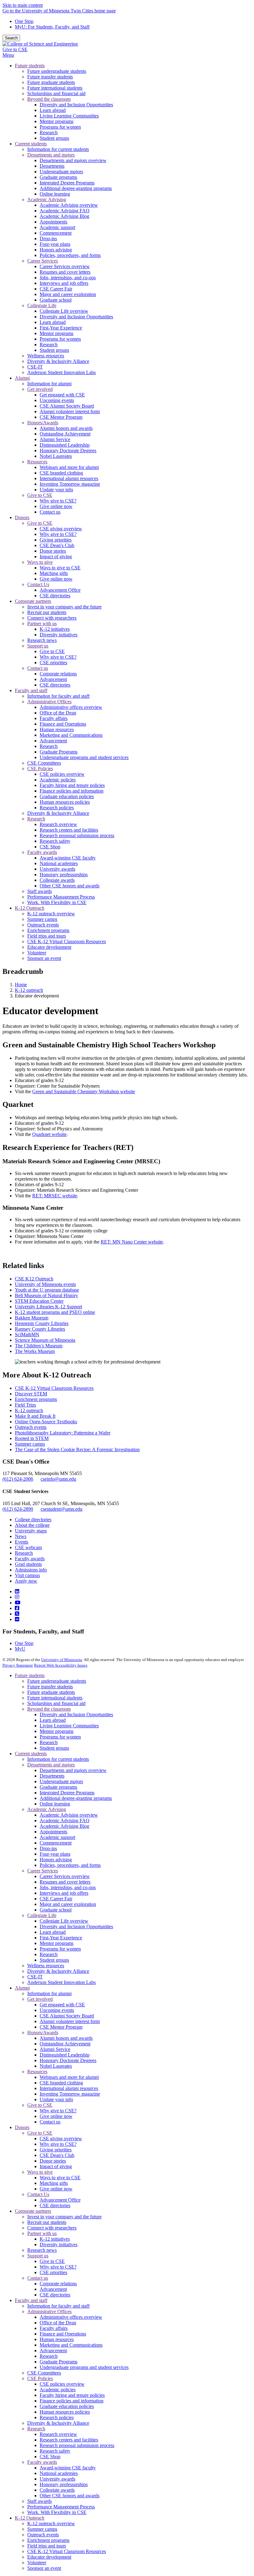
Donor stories (53, 2161)
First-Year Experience (61, 1938)
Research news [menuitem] (42, 640)
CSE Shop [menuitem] (50, 847)
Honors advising (56, 1860)
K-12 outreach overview (51, 2523)
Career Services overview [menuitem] (65, 266)
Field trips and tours (47, 2546)
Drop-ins (48, 1848)
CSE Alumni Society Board (67, 2016)
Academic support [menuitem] (57, 227)
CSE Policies (40, 2378)
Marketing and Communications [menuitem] (71, 735)
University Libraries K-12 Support (48, 1307)
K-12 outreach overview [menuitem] (51, 914)
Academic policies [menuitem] (58, 780)
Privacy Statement (18, 1665)
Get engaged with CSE (62, 2005)
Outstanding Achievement (65, 2044)
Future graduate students (51, 1692)
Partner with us (42, 2233)
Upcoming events (57, 2010)
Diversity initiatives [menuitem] (59, 635)
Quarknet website (49, 1134)
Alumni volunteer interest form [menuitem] (70, 411)
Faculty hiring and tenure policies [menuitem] (72, 785)
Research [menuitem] (49, 133)
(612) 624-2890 (18, 1509)
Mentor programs (57, 1731)
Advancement (53, 2289)
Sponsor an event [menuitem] (44, 958)
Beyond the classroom (49, 1709)
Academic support (57, 1837)
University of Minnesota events (45, 1284)
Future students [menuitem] (30, 66)
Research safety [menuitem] (55, 841)
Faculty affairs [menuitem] (54, 718)
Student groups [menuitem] (54, 138)
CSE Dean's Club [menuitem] (57, 545)
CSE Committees (44, 2373)
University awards (57, 2479)
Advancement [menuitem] (53, 679)
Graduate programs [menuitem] (58, 177)
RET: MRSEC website (55, 1196)
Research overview (58, 2434)
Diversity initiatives (59, 2245)
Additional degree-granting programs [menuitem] (76, 188)
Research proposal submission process (77, 2445)
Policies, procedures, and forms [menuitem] (70, 255)
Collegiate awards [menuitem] (57, 880)
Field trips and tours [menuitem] (47, 936)
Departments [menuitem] (52, 166)
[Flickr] (17, 1619)
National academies (59, 2473)
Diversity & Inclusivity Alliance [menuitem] (58, 361)
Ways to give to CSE (60, 2178)
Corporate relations (58, 2284)
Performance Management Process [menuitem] (61, 897)
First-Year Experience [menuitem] (61, 328)
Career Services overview (65, 1876)
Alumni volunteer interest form (70, 2021)
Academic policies (58, 2390)
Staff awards (39, 2501)
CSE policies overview (62, 2384)
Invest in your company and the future (64, 2217)
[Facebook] (17, 1608)
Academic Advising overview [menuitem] (69, 205)
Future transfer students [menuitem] (50, 77)
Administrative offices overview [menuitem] (71, 707)
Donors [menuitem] (22, 517)
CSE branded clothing (61, 2083)
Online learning (55, 1804)
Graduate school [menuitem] (56, 300)
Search (11, 38)
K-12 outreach (29, 990)
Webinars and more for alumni (69, 2077)
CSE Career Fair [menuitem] (56, 289)
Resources (37, 2072)
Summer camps (30, 1444)
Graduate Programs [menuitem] (59, 752)
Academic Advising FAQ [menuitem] (65, 211)
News (21, 1536)
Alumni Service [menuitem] (55, 439)
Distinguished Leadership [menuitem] (65, 445)
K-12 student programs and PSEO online (55, 1312)
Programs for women (60, 1737)
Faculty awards (30, 1559)
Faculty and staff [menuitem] (31, 690)
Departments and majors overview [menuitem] (73, 160)
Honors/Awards (43, 2033)
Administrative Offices (49, 2311)
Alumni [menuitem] (22, 378)
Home (21, 985)
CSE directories (55, 2205)
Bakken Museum (32, 1318)
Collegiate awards (57, 2490)
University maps (31, 1531)
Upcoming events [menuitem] (57, 400)
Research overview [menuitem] (58, 824)
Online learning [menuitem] (55, 194)
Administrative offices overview (71, 2317)
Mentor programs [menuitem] (57, 121)
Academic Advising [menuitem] (47, 199)
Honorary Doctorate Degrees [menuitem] (68, 451)
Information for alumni (49, 1993)
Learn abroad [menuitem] (53, 110)
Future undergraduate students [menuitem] (57, 71)
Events (22, 1542)
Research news (42, 2250)
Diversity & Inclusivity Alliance (58, 1971)
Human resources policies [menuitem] (65, 802)
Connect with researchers (52, 2228)
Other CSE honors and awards (70, 2496)
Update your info (56, 2099)
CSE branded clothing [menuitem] (61, 473)
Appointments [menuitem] (53, 222)
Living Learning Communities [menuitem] (69, 116)
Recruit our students (47, 2222)
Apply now (26, 1581)
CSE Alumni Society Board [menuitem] (67, 406)
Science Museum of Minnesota (45, 1340)
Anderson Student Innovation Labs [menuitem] (61, 372)
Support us (38, 2256)
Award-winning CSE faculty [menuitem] (68, 858)
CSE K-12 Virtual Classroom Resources (54, 1388)
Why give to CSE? (58, 2111)
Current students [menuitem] (31, 144)
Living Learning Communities (69, 1726)
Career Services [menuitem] (43, 261)
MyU (20, 1649)
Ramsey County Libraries (40, 1329)
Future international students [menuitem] (55, 88)
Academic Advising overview (69, 1815)
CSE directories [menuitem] (55, 596)
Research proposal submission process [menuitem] (77, 835)
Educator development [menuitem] (49, 947)
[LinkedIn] (17, 1591)
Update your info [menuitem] (56, 490)
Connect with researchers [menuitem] (52, 618)
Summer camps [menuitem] (42, 919)
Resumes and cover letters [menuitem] (65, 272)
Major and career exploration (68, 1904)
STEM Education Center (39, 1301)
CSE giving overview (61, 2139)
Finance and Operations (63, 2334)
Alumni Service (55, 2049)
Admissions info (31, 1570)
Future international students (55, 1698)
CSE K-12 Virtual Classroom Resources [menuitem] (67, 941)
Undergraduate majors (61, 1781)
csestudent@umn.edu (61, 1509)
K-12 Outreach (30, 2518)
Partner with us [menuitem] (42, 623)
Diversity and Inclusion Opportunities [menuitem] (76, 105)
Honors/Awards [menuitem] (43, 423)
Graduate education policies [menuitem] (67, 796)
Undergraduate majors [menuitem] (61, 172)
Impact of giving (56, 2166)
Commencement (56, 1843)
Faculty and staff (31, 2300)
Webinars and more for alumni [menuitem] (69, 467)
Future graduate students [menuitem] (51, 82)
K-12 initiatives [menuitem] (55, 629)
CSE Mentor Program (61, 2027)
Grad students (28, 1564)
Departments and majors (51, 1765)
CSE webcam (28, 1547)
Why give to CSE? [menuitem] (58, 501)
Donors (22, 2127)
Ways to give (40, 2172)
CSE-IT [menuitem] (35, 367)
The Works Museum (35, 1351)
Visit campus (27, 1575)
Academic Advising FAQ (65, 1820)
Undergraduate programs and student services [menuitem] (84, 757)
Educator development (49, 2557)
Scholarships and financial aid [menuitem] (56, 93)
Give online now (56, 2116)
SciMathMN (27, 1334)
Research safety (55, 2451)
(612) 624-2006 (18, 1479)
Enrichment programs (36, 1399)
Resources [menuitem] (37, 462)
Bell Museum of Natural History (46, 1295)
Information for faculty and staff (58, 2306)
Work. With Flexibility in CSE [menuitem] (57, 902)
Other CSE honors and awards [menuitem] (70, 886)
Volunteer (37, 2563)
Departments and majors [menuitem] (51, 155)
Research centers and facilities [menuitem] (69, 830)
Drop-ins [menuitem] (48, 239)
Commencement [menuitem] (56, 233)
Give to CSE (15, 49)
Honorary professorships (64, 2484)
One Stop (24, 21)
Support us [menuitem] (38, 646)
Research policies (57, 2417)
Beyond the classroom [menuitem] (49, 99)
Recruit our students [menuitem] (47, 612)
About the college (32, 1525)
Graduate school (56, 1910)
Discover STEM (31, 1394)
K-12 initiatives (55, 2239)
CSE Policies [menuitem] (40, 769)
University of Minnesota (62, 1660)
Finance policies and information (72, 2401)
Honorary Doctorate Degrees (68, 2060)
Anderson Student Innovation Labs (61, 1982)
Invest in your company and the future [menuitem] (64, 607)
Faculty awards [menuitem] (42, 852)
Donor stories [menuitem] (53, 551)
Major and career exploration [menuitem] (68, 294)
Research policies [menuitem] (57, 808)
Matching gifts (54, 2183)
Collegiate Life (42, 1915)
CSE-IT (35, 1977)
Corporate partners (33, 2211)
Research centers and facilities (69, 2440)
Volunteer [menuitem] (37, 953)
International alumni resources (69, 2088)
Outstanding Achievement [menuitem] (65, 434)
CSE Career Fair (56, 1899)
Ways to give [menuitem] (40, 562)
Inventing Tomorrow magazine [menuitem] (70, 484)
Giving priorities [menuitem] (56, 540)
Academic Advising (47, 1809)
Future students (30, 1675)
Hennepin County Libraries (42, 1323)
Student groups (54, 1748)
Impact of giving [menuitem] (56, 557)
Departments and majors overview (73, 1770)
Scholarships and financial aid (56, 1703)
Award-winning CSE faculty (68, 2468)
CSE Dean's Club (57, 2155)
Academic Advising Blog (64, 1826)
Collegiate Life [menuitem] (42, 305)
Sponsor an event (44, 2568)
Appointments (53, 1832)
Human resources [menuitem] (57, 729)
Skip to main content (23, 5)
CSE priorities (53, 2272)
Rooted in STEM (32, 1438)
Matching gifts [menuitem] (54, 573)
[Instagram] (17, 1597)
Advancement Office (60, 2200)
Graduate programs (58, 1787)
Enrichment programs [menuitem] (48, 930)
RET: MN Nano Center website (132, 1242)
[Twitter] (17, 1614)
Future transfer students (50, 1687)
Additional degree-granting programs (76, 1798)
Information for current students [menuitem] (58, 149)
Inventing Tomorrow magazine (70, 2094)
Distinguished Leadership (65, 2055)
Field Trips (25, 1405)
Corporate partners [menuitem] (33, 601)
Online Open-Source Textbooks (46, 1422)
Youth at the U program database (47, 1290)
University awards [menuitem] (57, 869)
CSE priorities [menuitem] (53, 663)
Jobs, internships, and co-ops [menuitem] (68, 278)
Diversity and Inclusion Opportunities (76, 1714)
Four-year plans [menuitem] (55, 244)
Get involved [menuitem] (40, 389)
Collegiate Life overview (64, 1921)
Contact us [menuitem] (50, 512)
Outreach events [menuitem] (43, 925)
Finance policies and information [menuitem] (72, 791)
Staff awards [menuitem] (39, 891)
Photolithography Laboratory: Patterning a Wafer (63, 1433)
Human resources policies (65, 2412)
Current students (31, 1754)
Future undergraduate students (57, 1681)
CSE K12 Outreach (34, 1279)
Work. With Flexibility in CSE (57, 2512)
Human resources (57, 2339)
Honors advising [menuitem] (56, 250)
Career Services (43, 1871)
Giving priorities (56, 2150)
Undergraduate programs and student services (84, 2367)
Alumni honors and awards (66, 2038)
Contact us (50, 2122)
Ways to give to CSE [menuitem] (60, 568)
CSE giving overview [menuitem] (61, 529)
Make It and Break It (35, 1416)
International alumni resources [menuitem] (69, 478)
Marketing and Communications (71, 2345)
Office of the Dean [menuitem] (58, 713)
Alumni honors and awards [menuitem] (66, 428)
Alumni (22, 1988)
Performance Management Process (61, 2507)
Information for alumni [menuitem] (49, 384)
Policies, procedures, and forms (70, 1865)
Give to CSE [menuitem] (40, 495)
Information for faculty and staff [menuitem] (58, 696)
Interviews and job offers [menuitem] (64, 283)
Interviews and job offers (64, 1893)
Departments (52, 1776)
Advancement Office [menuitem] (60, 590)
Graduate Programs (59, 2362)
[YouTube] (18, 1603)
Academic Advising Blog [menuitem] (64, 216)
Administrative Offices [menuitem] (49, 702)
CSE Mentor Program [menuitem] (61, 417)
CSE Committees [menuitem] (44, 763)
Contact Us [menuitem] (38, 584)
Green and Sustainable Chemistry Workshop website (84, 1091)
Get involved (40, 1999)
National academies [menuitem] (59, 863)
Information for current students (58, 1759)
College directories (33, 1520)
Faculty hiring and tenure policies (72, 2395)
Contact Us (38, 2194)
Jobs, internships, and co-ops (68, 1887)
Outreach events (31, 1427)
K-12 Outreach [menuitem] (30, 908)
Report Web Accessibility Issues (61, 1665)
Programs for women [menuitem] (60, 127)
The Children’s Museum (39, 1346)
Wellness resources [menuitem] (46, 356)
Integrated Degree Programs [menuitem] (67, 183)
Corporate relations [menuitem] (58, 674)
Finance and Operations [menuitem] (63, 724)
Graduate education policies (67, 2406)
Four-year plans (55, 1854)
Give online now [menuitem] (56, 506)
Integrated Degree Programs (67, 1793)
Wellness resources (46, 1966)
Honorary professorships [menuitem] (64, 875)
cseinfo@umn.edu (58, 1479)
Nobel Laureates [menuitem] (56, 456)
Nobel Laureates (56, 2066)
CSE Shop (50, 2457)
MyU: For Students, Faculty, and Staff (52, 27)
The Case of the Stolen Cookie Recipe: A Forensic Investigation (77, 1449)
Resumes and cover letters (65, 1882)
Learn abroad (53, 1720)
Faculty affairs (54, 2328)
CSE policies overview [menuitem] (62, 774)
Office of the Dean (58, 2323)
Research (24, 1553)
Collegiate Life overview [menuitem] (64, 311)
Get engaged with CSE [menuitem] (62, 395)
